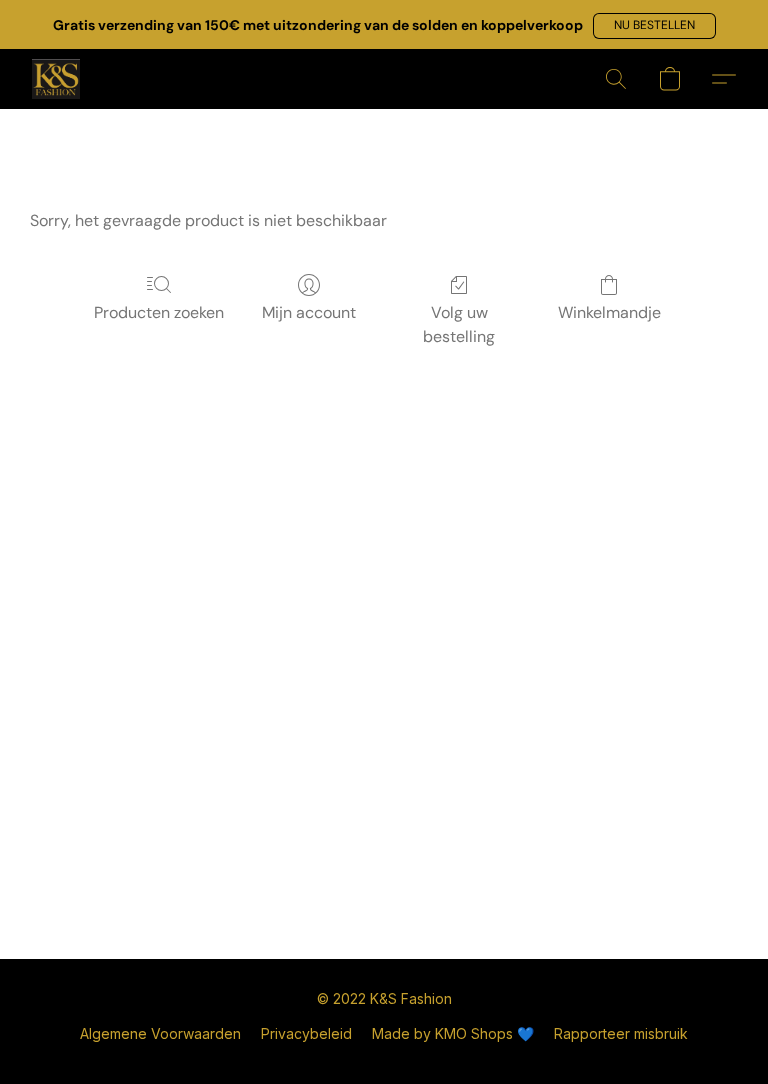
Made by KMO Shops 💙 (453, 1033)
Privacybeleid (306, 1033)
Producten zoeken (159, 312)
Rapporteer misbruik (621, 1033)
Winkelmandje (609, 312)
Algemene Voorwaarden (160, 1033)
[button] (654, 26)
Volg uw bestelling (459, 324)
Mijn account (309, 312)
